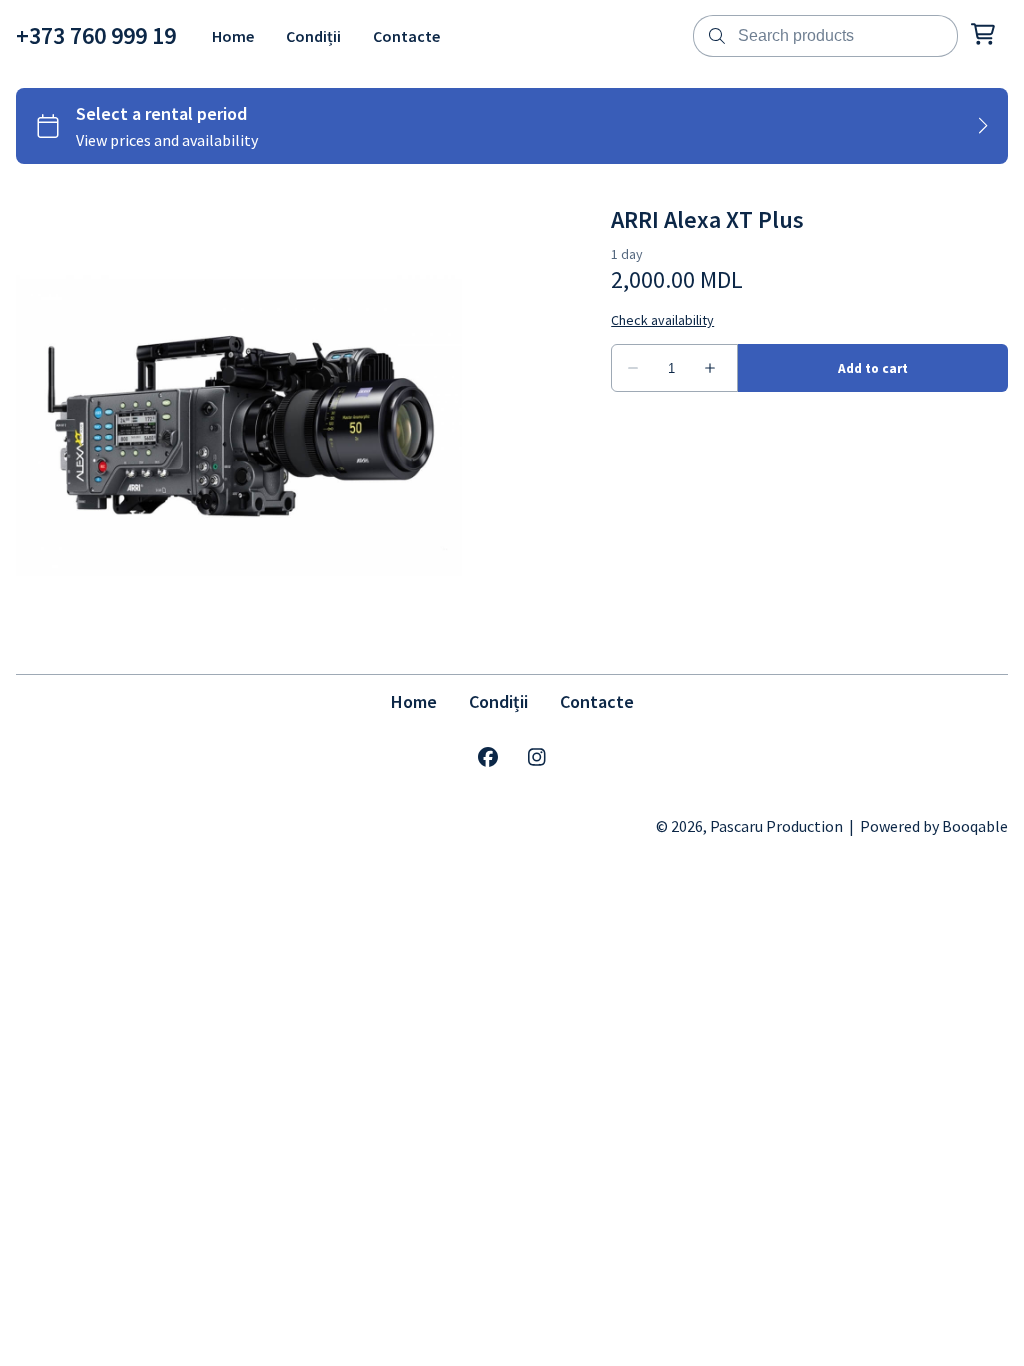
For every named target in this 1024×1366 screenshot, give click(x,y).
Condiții (498, 701)
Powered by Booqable (934, 826)
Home (414, 701)
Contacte (597, 701)
